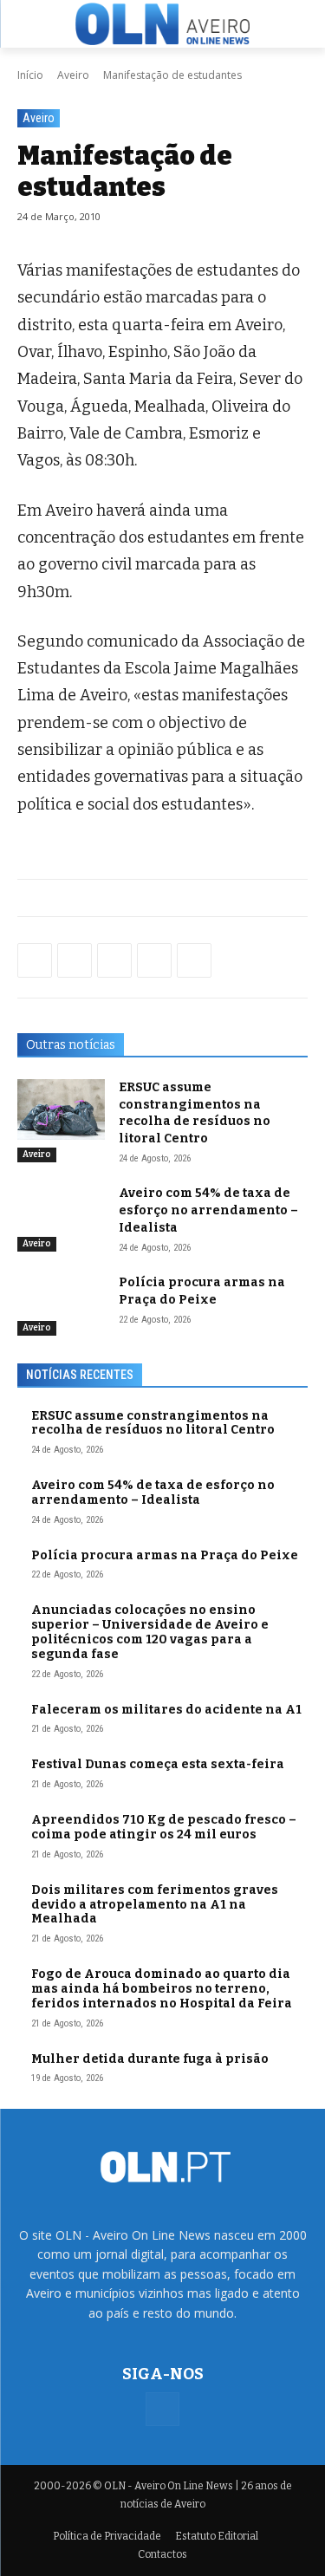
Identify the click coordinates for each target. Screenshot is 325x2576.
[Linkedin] (154, 960)
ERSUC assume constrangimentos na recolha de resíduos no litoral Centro (153, 1423)
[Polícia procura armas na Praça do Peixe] (61, 1304)
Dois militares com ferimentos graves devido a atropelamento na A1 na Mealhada (155, 1905)
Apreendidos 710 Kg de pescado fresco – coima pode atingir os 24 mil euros (164, 1827)
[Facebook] (35, 960)
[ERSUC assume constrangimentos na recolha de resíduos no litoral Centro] (61, 1109)
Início (30, 75)
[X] (114, 960)
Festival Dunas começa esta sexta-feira (158, 1764)
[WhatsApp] (75, 960)
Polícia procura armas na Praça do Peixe (165, 1555)
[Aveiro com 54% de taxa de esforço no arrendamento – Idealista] (61, 1215)
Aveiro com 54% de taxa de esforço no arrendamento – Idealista (208, 1210)
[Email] (194, 960)
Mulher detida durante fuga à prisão (150, 2059)
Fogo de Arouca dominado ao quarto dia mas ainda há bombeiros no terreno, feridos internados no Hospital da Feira (162, 1989)
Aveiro (73, 75)
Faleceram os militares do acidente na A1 (166, 1710)
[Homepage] (162, 23)
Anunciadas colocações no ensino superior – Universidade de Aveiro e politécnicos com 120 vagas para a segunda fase (150, 1632)
